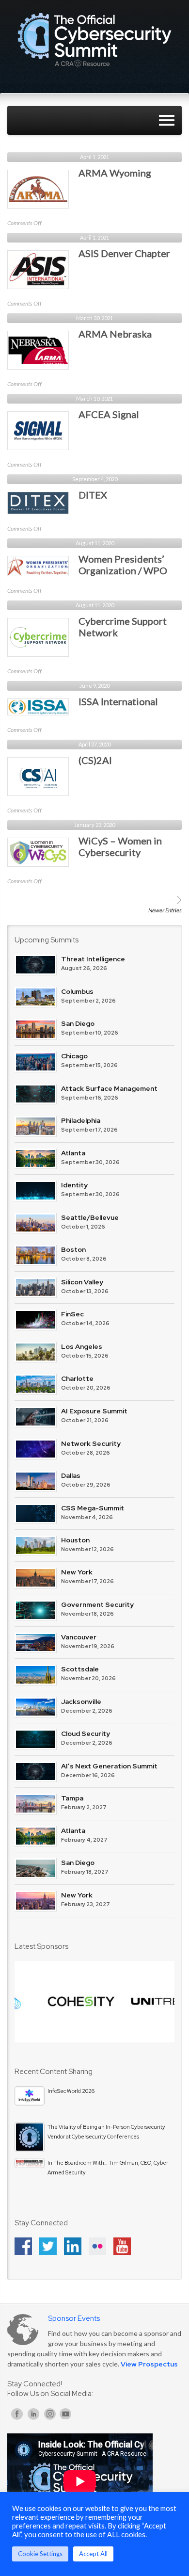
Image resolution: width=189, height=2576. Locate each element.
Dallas (71, 1475)
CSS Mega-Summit (93, 1508)
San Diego (78, 1023)
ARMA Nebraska (115, 334)
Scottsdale (80, 1669)
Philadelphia (81, 1120)
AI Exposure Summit (94, 1411)
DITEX (93, 495)
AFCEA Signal (109, 414)
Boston (73, 1249)
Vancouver (79, 1637)
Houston (75, 1540)
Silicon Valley (82, 1282)
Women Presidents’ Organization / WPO (123, 565)
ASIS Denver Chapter (124, 253)
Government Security (97, 1604)
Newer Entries (165, 910)
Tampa (72, 1798)
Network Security (91, 1443)
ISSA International (118, 701)
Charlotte (77, 1378)
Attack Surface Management (109, 1088)
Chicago (74, 1056)
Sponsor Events (74, 2318)
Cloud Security (86, 1734)
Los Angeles (82, 1346)
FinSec (72, 1314)
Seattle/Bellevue (90, 1217)
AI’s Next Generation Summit (109, 1766)
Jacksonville (81, 1701)
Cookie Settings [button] (40, 2554)
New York (77, 1572)
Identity (74, 1185)
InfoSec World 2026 (71, 2091)
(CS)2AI (95, 760)
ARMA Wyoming (115, 173)
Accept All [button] (93, 2554)
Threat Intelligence (93, 959)
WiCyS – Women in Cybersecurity (120, 846)
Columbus (77, 991)
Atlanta (73, 1153)
